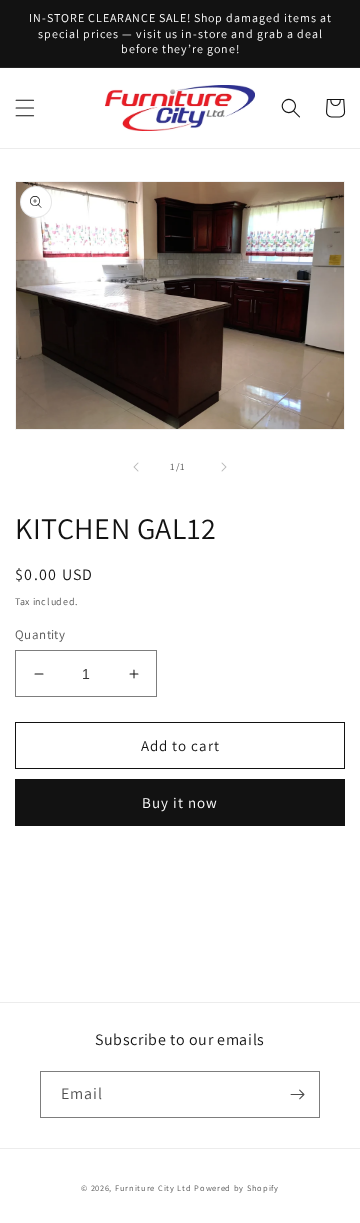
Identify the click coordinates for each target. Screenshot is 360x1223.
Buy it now (180, 802)
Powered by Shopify (236, 1187)
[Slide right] (224, 467)
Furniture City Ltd (153, 1187)
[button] (25, 108)
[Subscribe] (297, 1094)
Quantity (40, 634)
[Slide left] (136, 467)
